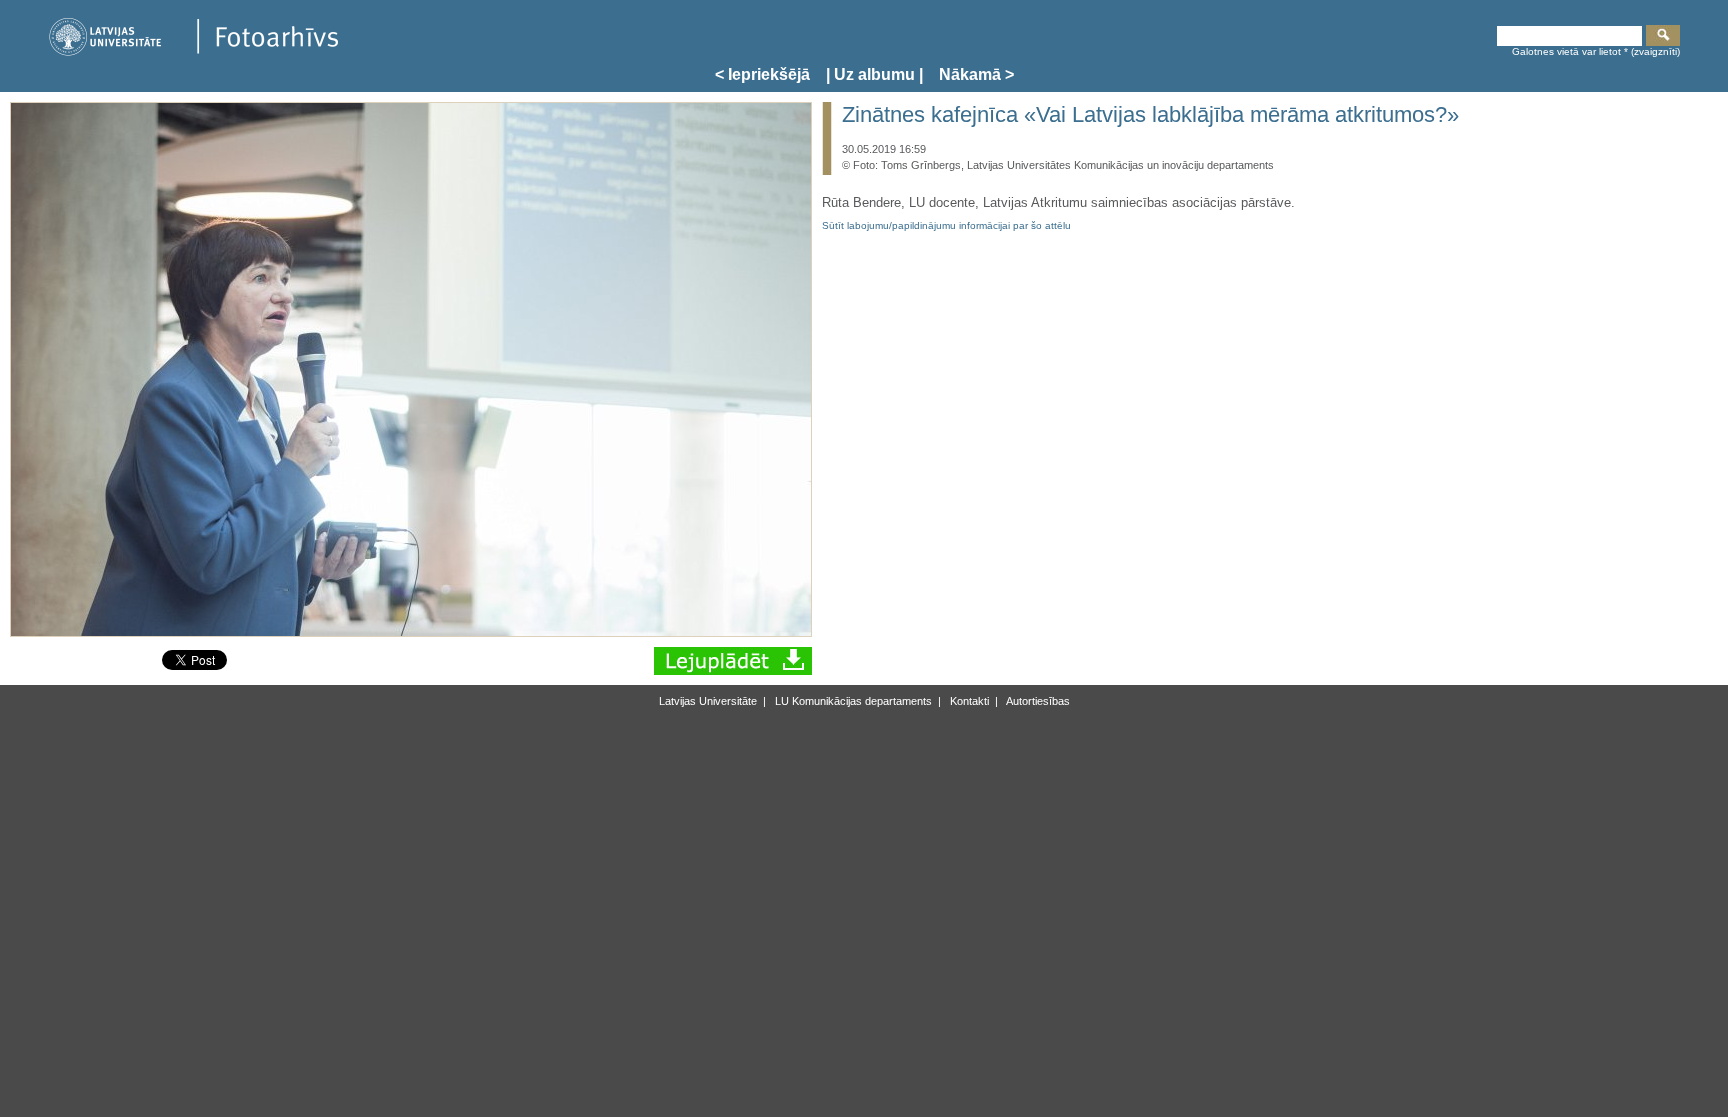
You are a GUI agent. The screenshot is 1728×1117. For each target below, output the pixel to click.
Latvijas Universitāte (708, 701)
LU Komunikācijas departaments (852, 701)
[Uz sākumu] (193, 52)
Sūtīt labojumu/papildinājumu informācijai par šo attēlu (946, 225)
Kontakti (968, 701)
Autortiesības (1037, 701)
